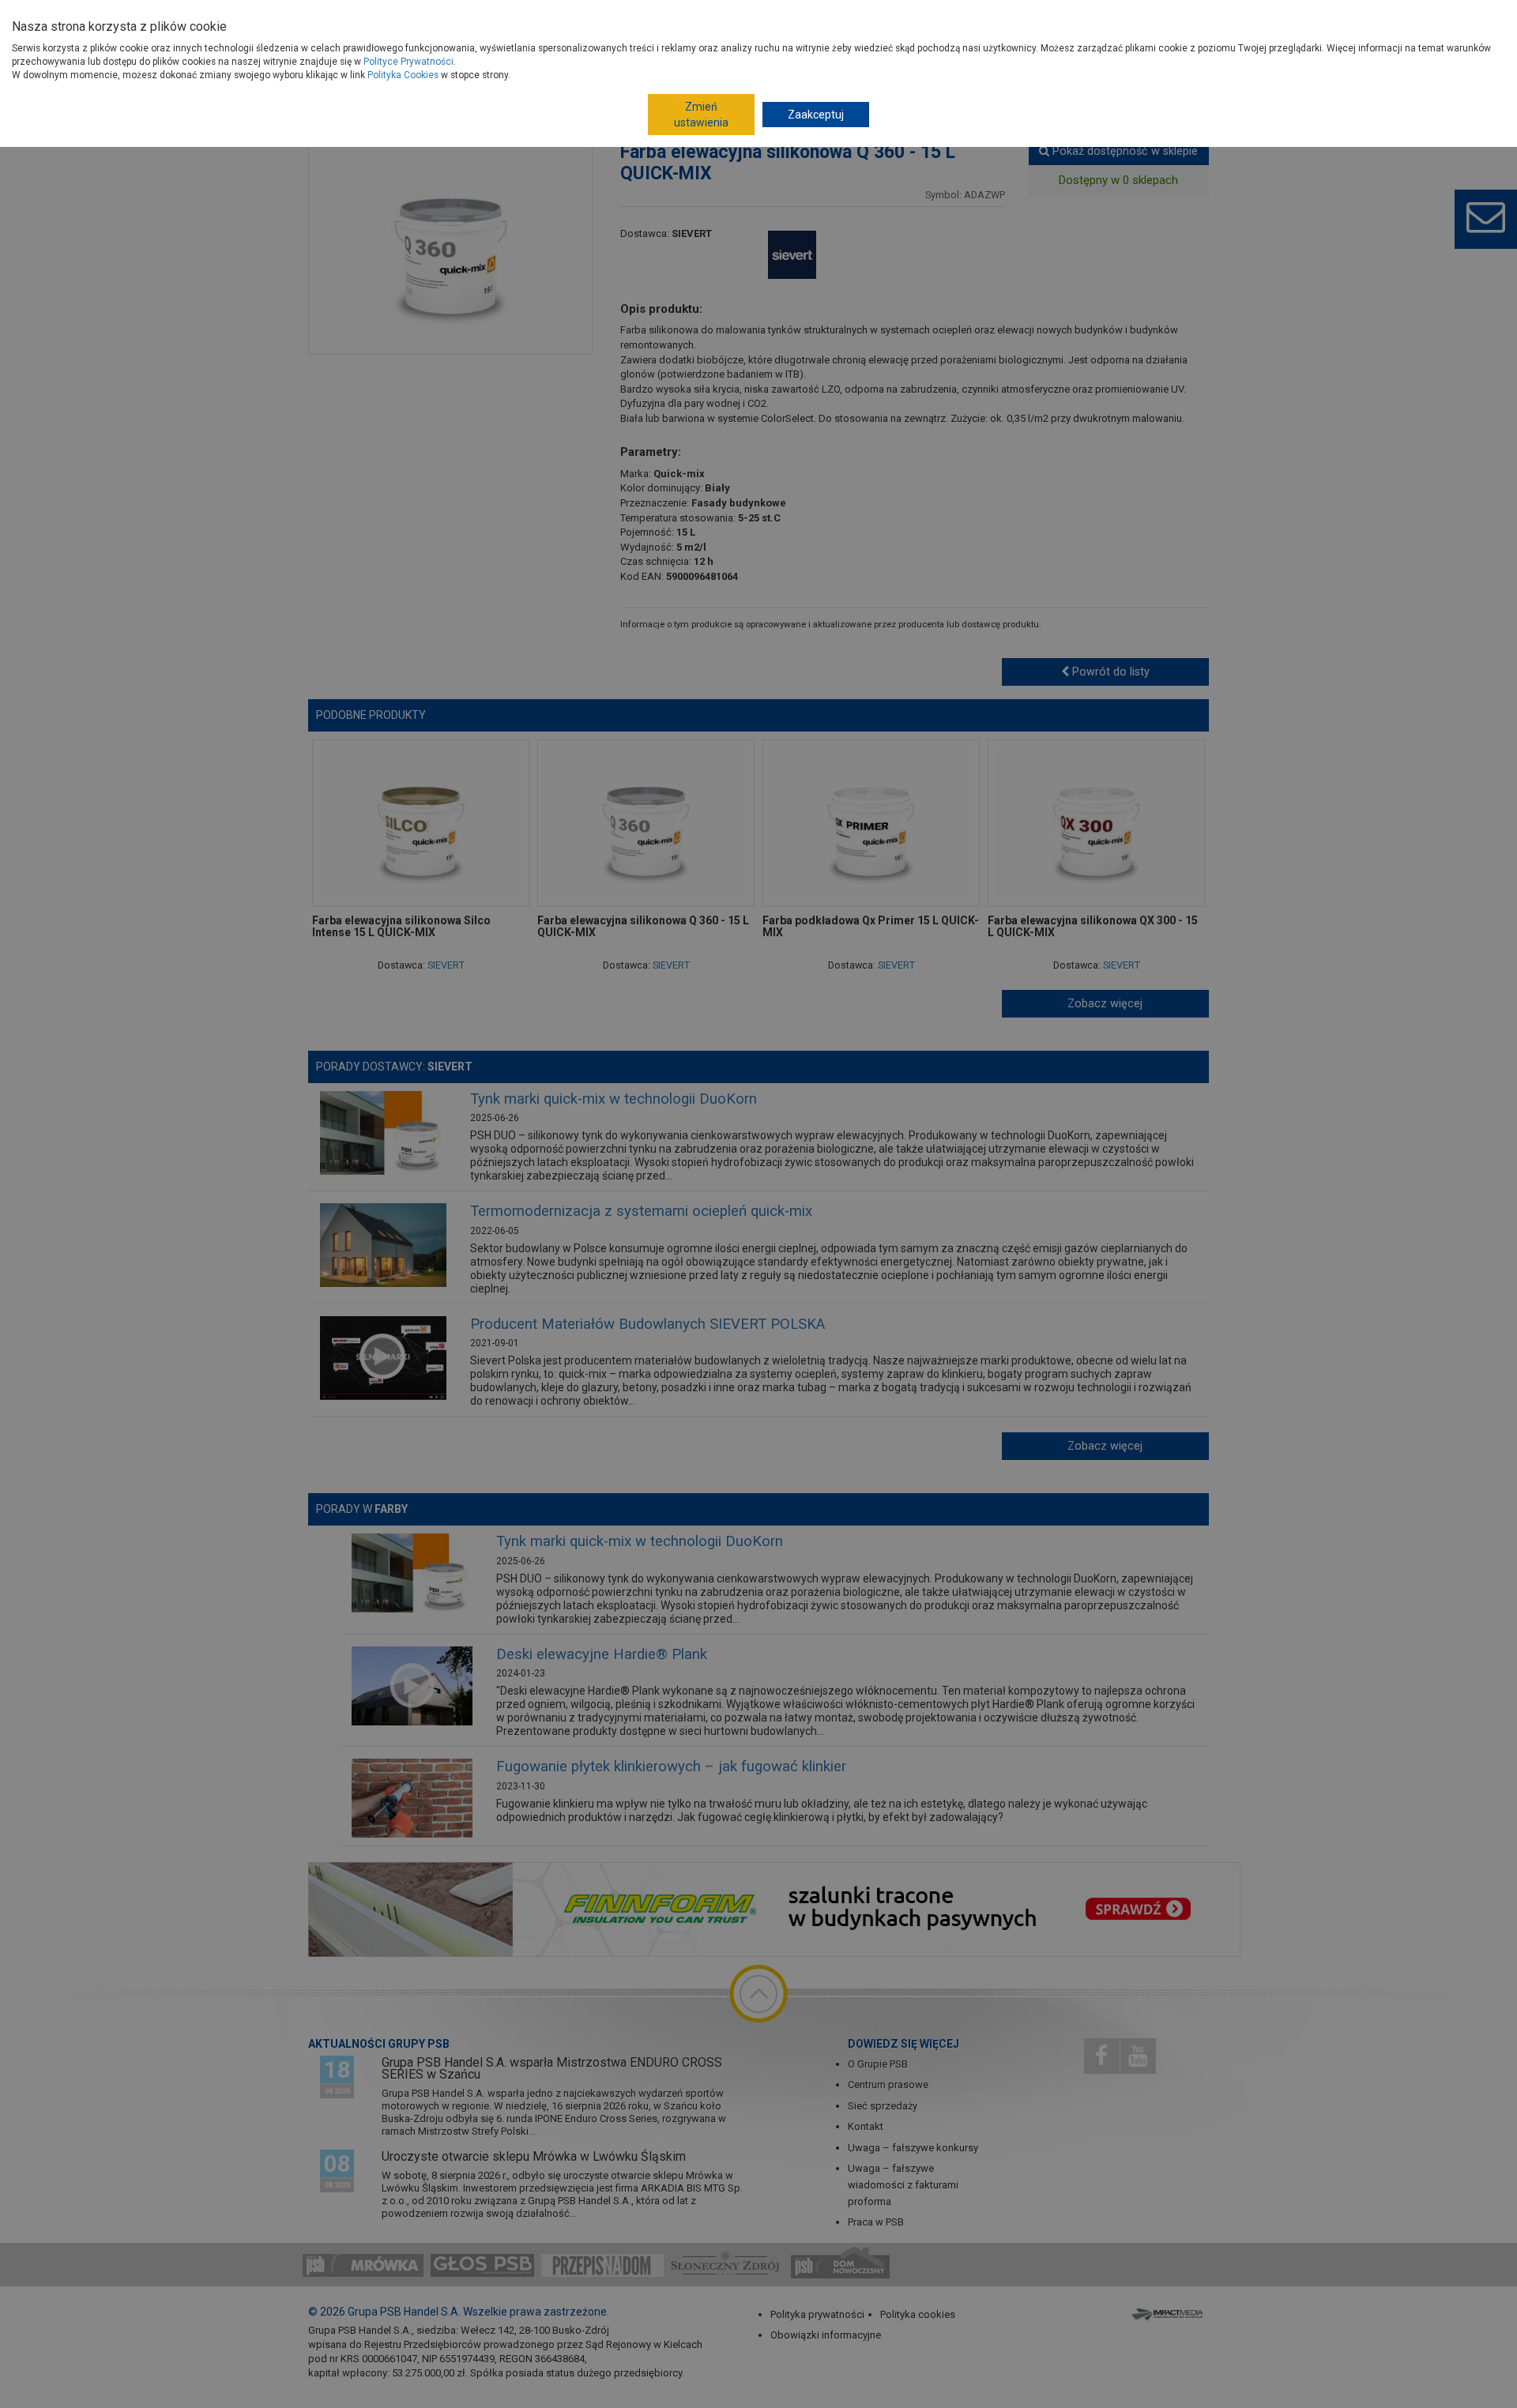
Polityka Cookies (403, 75)
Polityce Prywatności (408, 62)
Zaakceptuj (816, 115)
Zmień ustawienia (701, 115)
